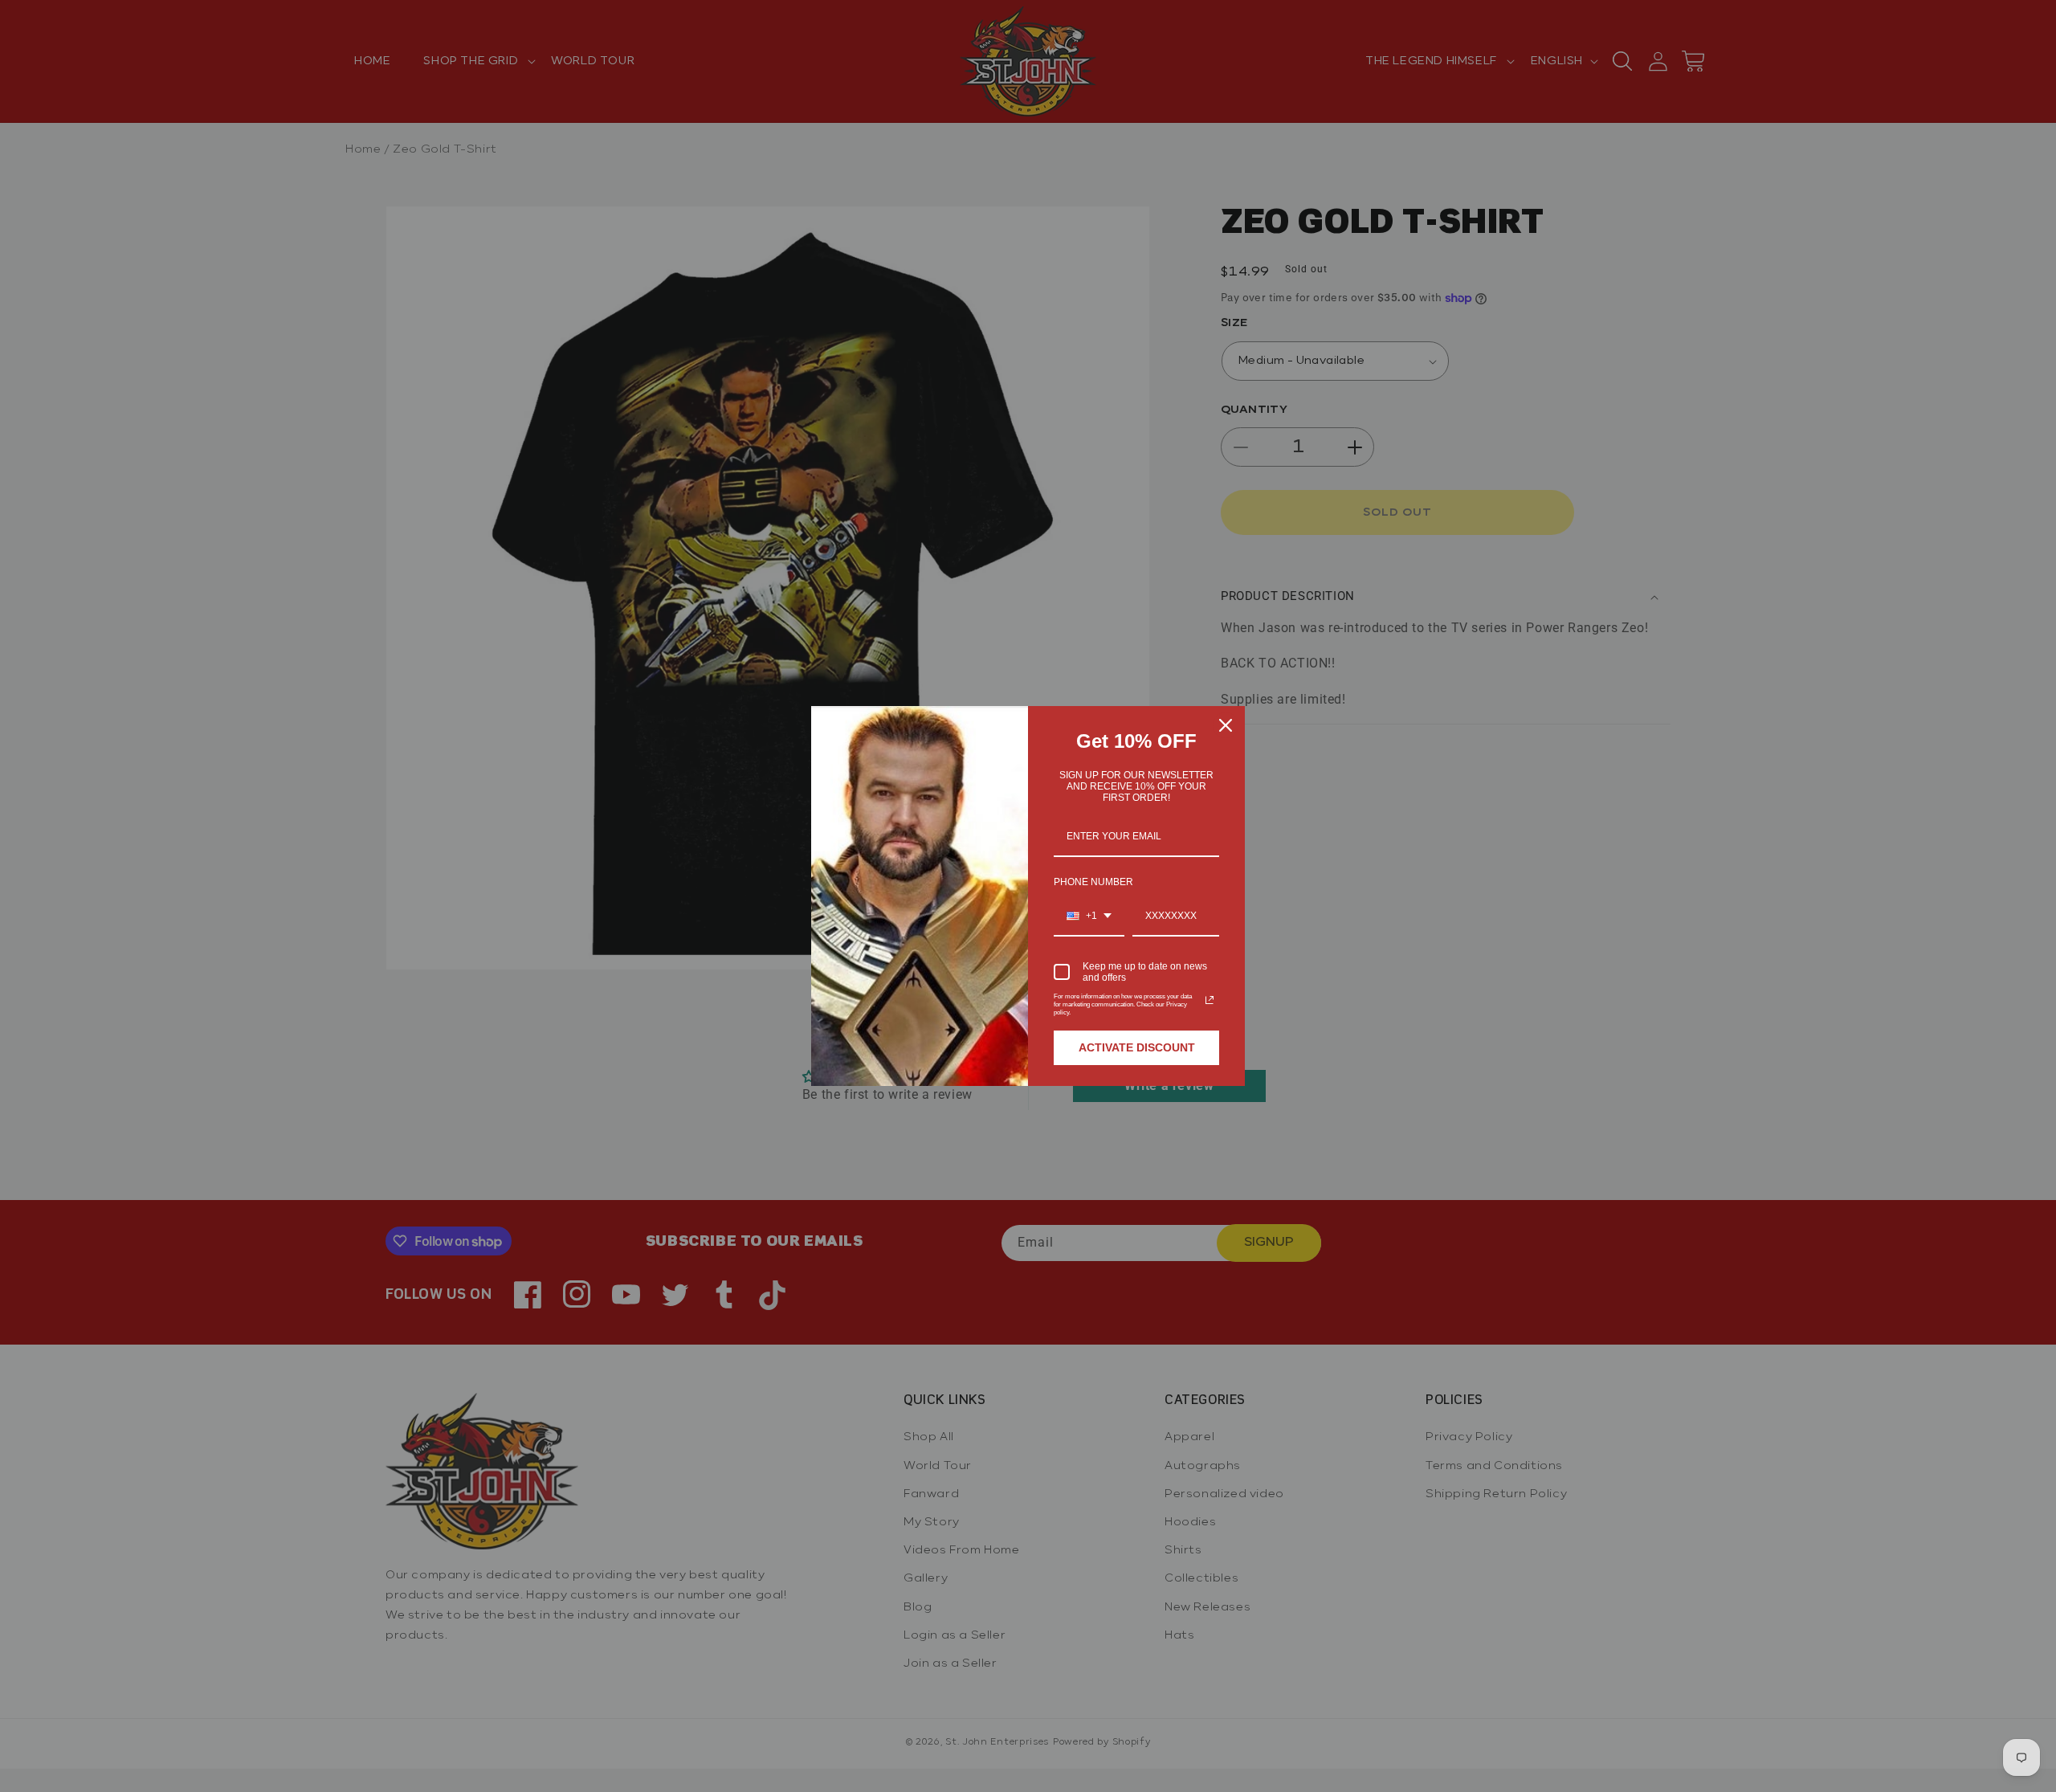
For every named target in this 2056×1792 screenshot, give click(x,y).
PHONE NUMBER (1093, 882)
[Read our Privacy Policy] (1210, 1000)
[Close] (1226, 725)
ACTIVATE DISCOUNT (1137, 1047)
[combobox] (1089, 916)
